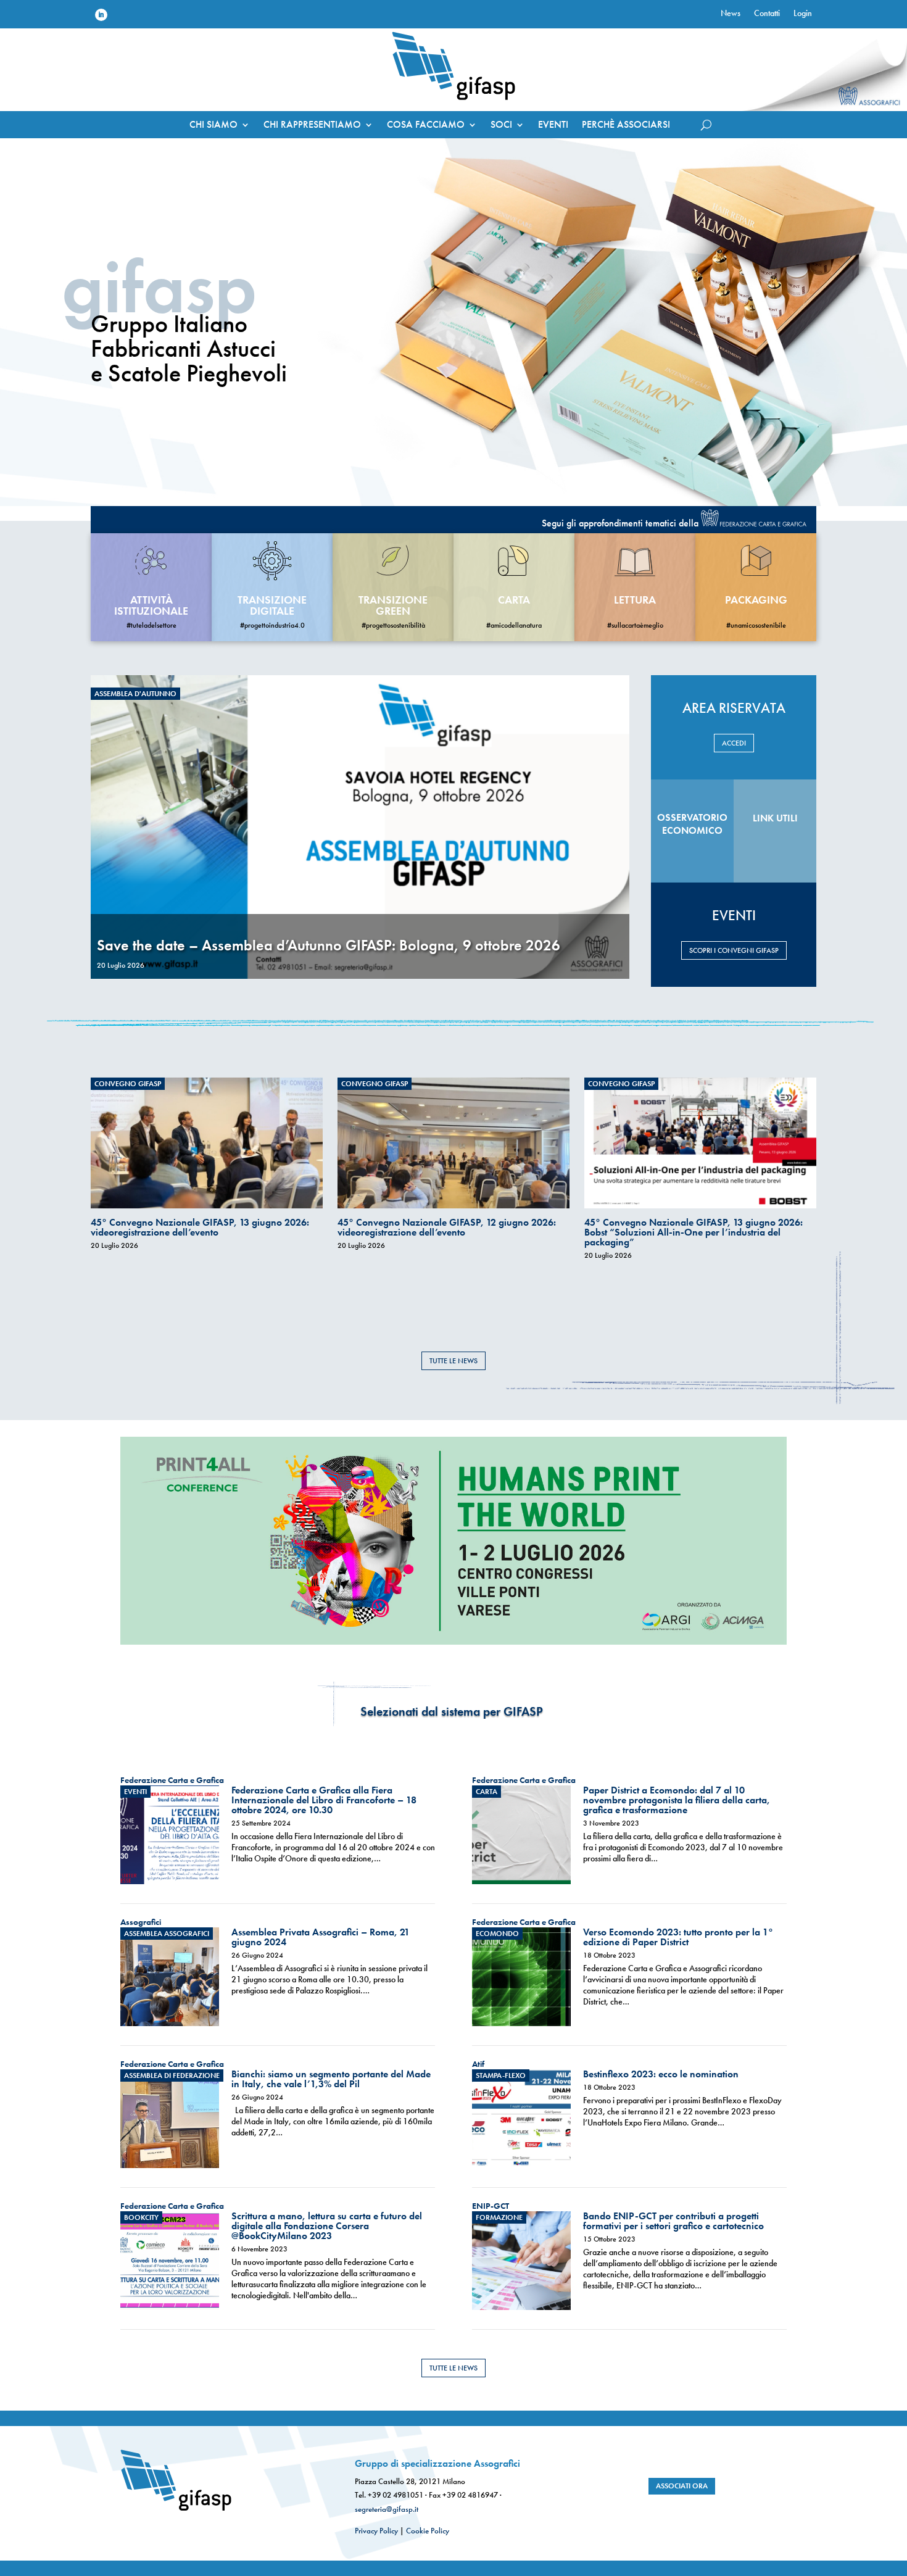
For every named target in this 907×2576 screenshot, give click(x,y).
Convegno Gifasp (128, 1084)
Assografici (141, 1922)
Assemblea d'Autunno (135, 694)
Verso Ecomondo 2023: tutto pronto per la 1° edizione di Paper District (678, 1937)
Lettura (635, 600)
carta (514, 600)
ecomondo (497, 1934)
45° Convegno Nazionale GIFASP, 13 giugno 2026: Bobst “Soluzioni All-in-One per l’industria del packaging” (694, 1232)
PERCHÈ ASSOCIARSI (626, 126)
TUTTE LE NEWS (453, 1361)
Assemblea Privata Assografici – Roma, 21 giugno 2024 (321, 1937)
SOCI (501, 126)
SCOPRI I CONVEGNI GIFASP (734, 950)
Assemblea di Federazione (172, 2075)
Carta (487, 1792)
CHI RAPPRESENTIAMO (312, 126)
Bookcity (141, 2217)
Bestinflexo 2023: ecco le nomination (661, 2074)
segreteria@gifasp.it (387, 2509)
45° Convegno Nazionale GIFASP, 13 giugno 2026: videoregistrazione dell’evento (200, 1227)
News (731, 14)
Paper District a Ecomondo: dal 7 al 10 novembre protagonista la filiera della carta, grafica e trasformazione (677, 1800)
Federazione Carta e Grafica (172, 1780)
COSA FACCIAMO (426, 126)
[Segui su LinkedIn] (101, 15)
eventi (135, 1792)
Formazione (499, 2217)
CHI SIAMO (213, 126)
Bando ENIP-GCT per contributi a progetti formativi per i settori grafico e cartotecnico (673, 2221)
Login (803, 14)
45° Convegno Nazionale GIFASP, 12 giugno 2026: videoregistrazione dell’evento (447, 1227)
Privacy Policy (376, 2531)
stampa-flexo (501, 2075)
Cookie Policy (428, 2531)
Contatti (767, 14)
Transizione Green (393, 605)
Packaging (756, 600)
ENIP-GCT (491, 2206)
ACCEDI (734, 743)
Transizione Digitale (272, 605)
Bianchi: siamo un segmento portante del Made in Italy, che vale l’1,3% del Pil (331, 2079)
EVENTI (553, 126)
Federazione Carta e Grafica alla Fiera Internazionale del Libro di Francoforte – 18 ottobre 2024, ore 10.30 (324, 1800)
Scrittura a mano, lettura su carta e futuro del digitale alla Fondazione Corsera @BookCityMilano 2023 (327, 2226)
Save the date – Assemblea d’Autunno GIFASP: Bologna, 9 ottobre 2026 (329, 945)
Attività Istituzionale (151, 605)
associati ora (682, 2486)
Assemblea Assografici (167, 1934)
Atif (478, 2064)
